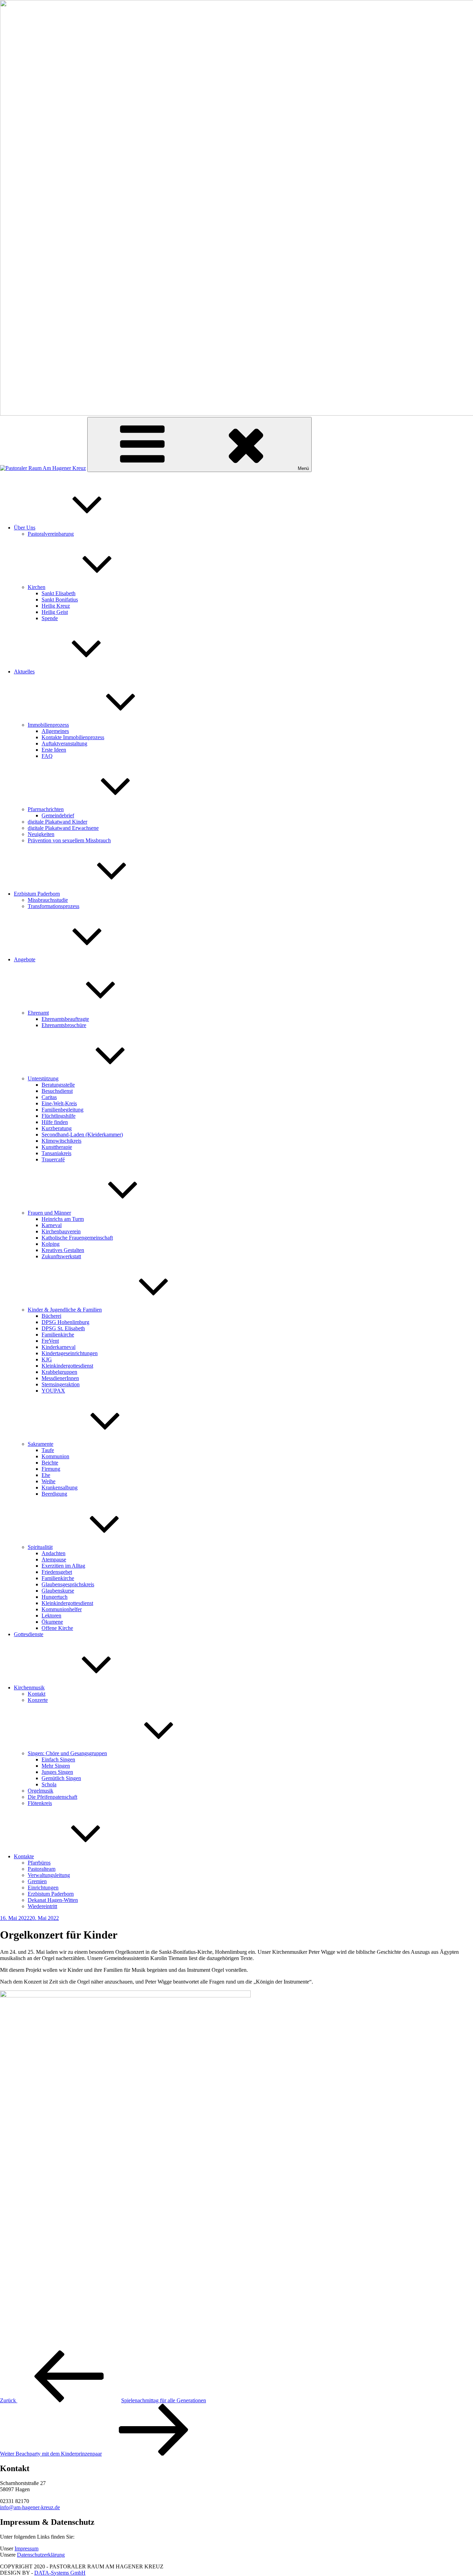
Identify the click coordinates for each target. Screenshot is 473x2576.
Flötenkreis (40, 1803)
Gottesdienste (29, 1634)
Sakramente (41, 1444)
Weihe (48, 1481)
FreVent (50, 1341)
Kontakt (37, 1694)
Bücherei (51, 1316)
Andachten (53, 1553)
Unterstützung (43, 1078)
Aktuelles (24, 672)
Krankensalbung (60, 1487)
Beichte (50, 1463)
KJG (47, 1359)
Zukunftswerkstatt (61, 1256)
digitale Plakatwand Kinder (57, 822)
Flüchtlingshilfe (59, 1116)
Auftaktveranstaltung (64, 743)
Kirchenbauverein (61, 1231)
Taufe (48, 1450)
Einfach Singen (58, 1759)
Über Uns (25, 528)
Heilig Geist (55, 612)
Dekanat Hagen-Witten (53, 1900)
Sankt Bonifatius (60, 600)
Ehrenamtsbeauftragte (65, 1019)
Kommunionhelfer (62, 1609)
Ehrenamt (38, 1013)
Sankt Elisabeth (59, 593)
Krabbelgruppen (59, 1372)
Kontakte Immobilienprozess (73, 737)
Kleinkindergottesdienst (67, 1366)
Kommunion (55, 1456)
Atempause (54, 1559)
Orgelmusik (41, 1791)
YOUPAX (53, 1391)
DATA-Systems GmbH (60, 2573)
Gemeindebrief (58, 815)
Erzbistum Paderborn (37, 894)
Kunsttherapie (57, 1147)
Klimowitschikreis (61, 1141)
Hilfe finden (55, 1122)
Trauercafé (53, 1159)
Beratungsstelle (58, 1085)
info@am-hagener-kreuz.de (30, 2507)
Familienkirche (58, 1335)
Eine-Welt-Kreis (59, 1103)
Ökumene (52, 1622)
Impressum (26, 2548)
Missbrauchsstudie (48, 900)
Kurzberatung (57, 1128)
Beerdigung (54, 1494)
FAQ (47, 756)
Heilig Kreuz (56, 606)
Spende (50, 618)
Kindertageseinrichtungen (70, 1353)
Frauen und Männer (49, 1213)
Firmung (51, 1469)
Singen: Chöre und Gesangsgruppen (67, 1753)
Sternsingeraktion (61, 1384)
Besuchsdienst (57, 1091)
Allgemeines (55, 731)
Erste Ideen (54, 750)
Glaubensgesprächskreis (68, 1584)
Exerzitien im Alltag (63, 1566)
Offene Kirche (57, 1628)
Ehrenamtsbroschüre (64, 1025)
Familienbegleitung (63, 1110)
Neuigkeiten (41, 834)
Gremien (37, 1881)
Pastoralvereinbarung (51, 534)
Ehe (46, 1475)
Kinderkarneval (59, 1347)
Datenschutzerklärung (41, 2555)
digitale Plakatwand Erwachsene (63, 828)
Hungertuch (55, 1597)
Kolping (51, 1244)
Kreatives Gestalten (63, 1250)
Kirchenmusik (29, 1688)
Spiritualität (40, 1547)
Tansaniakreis (56, 1153)
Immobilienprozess (48, 725)
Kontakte (24, 1856)
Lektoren (51, 1616)
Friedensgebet (57, 1572)
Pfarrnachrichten (46, 809)
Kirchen (37, 587)
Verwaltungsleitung (49, 1875)
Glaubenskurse (58, 1591)
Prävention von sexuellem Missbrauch (69, 840)
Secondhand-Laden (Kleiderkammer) (82, 1135)
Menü (303, 468)
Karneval (52, 1225)
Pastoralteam (42, 1869)
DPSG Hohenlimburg (65, 1322)
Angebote (25, 959)
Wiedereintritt (42, 1906)
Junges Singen (57, 1772)
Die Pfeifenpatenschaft (52, 1797)
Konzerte (38, 1700)
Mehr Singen (56, 1766)
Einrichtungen (43, 1888)
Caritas (49, 1097)
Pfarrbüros (39, 1863)
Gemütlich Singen (61, 1778)
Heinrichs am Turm (63, 1219)
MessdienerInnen (60, 1378)
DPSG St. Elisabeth (63, 1328)
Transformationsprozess (53, 906)
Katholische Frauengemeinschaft (77, 1238)
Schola (49, 1784)
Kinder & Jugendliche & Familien (65, 1310)
